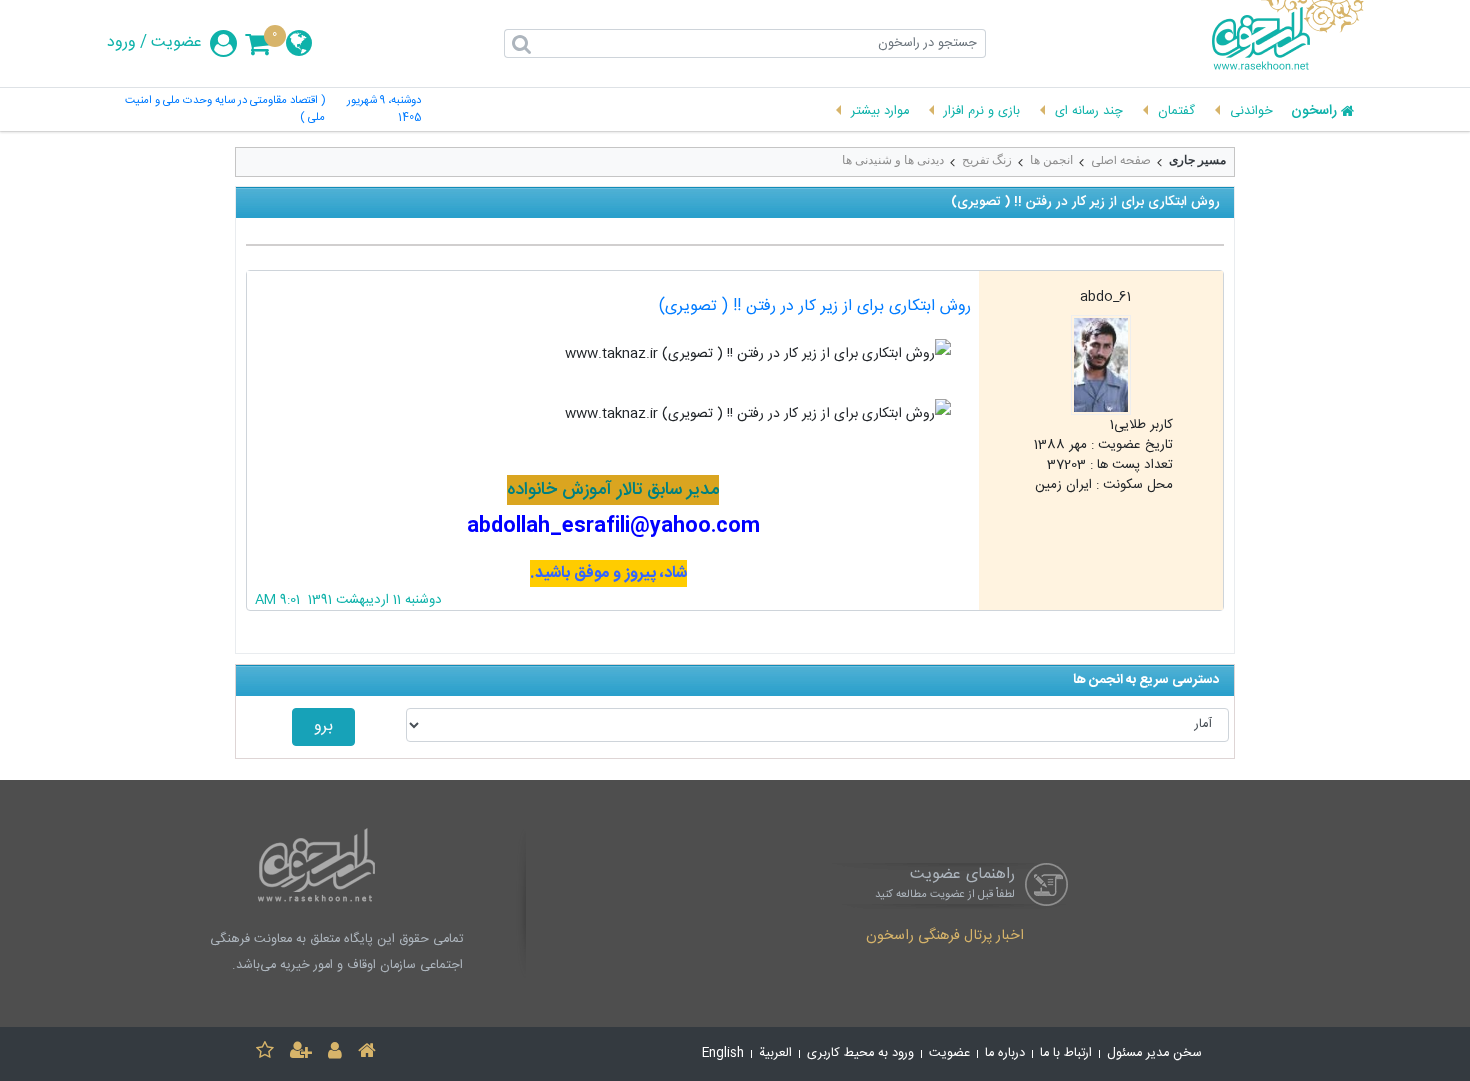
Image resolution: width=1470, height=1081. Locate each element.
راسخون (1314, 112)
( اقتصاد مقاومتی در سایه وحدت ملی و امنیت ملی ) (225, 110)
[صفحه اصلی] (367, 1053)
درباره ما (1005, 1053)
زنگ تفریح (987, 160)
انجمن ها (1051, 160)
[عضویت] (301, 1053)
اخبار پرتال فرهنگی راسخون (945, 937)
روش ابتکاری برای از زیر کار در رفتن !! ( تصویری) (815, 306)
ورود (121, 43)
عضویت (176, 43)
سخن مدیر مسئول (1154, 1053)
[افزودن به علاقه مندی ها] (265, 1053)
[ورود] (335, 1053)
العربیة (775, 1053)
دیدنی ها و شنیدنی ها (893, 160)
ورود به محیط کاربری (860, 1053)
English (723, 1053)
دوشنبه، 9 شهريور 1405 (384, 110)
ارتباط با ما (1066, 1053)
